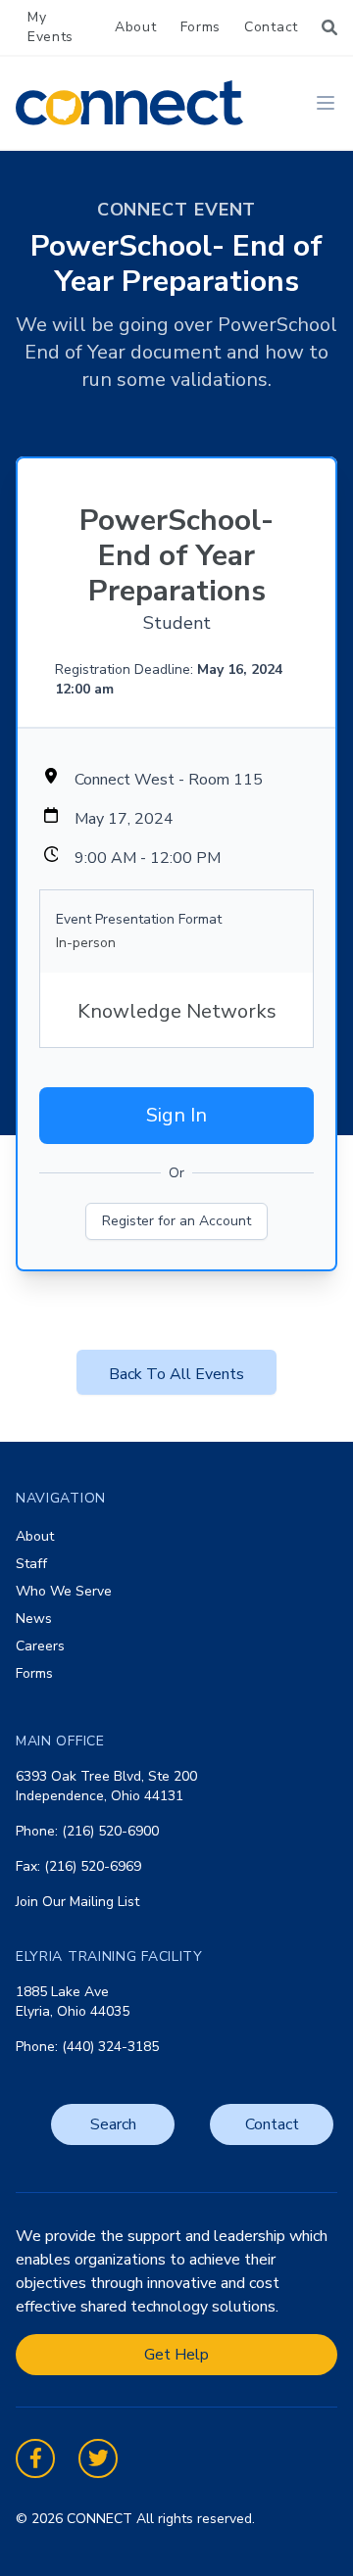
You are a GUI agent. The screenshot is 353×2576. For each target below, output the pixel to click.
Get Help (176, 2355)
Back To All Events (176, 1374)
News (34, 1619)
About (136, 27)
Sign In (176, 1115)
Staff (31, 1564)
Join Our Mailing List (77, 1902)
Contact (271, 27)
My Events (50, 27)
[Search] (329, 27)
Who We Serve (64, 1591)
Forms (201, 27)
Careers (40, 1646)
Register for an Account (176, 1221)
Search (113, 2124)
